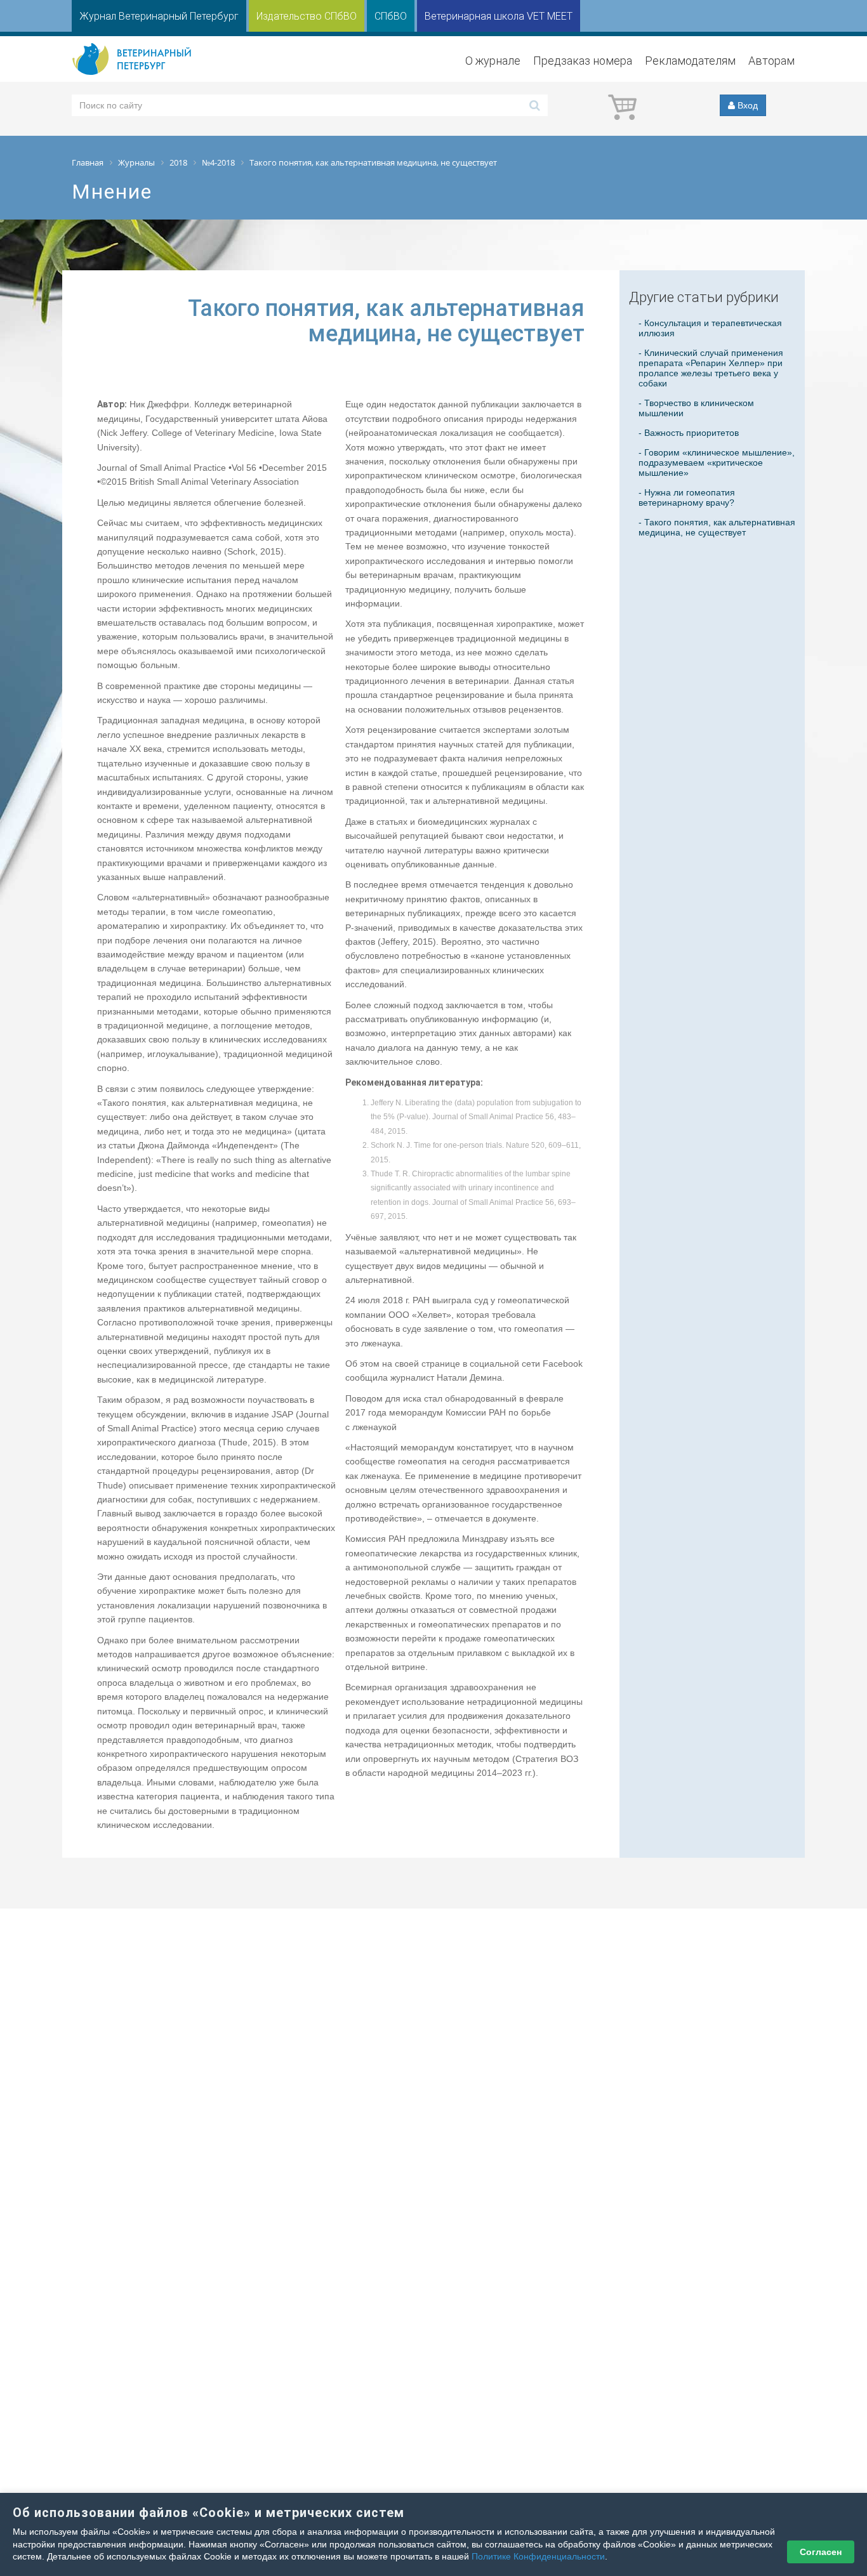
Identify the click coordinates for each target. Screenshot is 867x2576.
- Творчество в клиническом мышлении (696, 408)
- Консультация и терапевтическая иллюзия (710, 328)
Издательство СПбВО (307, 16)
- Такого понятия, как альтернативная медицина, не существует (717, 527)
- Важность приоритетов (689, 433)
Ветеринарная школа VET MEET (499, 16)
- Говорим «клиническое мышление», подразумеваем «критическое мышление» (717, 463)
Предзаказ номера (583, 61)
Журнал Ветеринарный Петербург (159, 16)
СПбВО (391, 16)
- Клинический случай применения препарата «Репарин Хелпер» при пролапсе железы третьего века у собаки (711, 368)
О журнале (493, 61)
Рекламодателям (690, 61)
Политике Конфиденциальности (538, 2556)
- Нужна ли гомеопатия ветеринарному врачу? (687, 497)
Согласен (821, 2552)
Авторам (771, 61)
